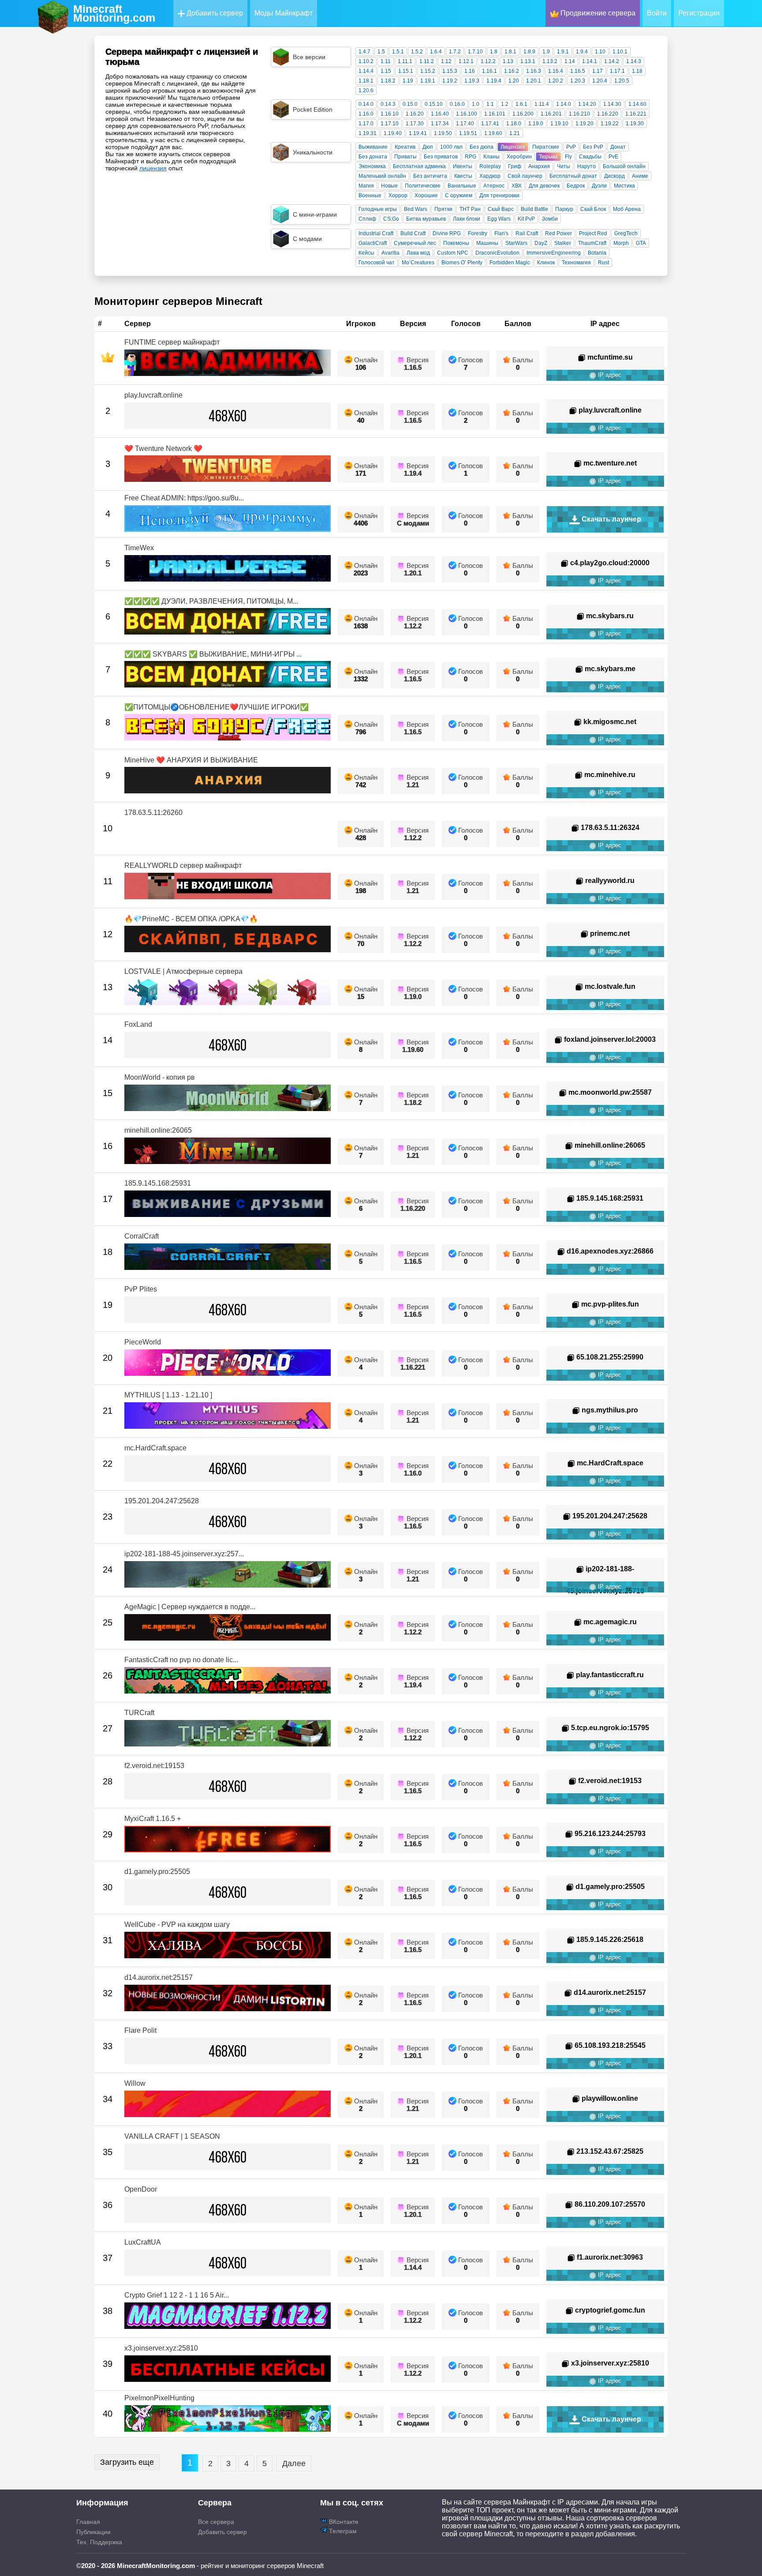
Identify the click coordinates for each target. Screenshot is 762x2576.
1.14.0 (564, 104)
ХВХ (517, 186)
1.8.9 (529, 52)
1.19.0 (536, 124)
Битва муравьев (426, 219)
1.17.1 (617, 71)
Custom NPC (453, 253)
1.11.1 (405, 61)
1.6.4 (436, 52)
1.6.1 (521, 104)
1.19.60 (493, 133)
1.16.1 (489, 71)
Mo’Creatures (418, 263)
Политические (423, 186)
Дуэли (599, 186)
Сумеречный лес (415, 243)
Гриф (515, 166)
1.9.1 (563, 52)
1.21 (515, 133)
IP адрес (609, 375)
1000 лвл (451, 147)
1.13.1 (528, 61)
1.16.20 (415, 114)
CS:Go (391, 219)
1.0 (476, 104)
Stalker (563, 243)
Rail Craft (527, 233)
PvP (571, 147)
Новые (389, 186)
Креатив (405, 147)
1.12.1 (466, 61)
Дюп (428, 147)
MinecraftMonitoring (114, 13)
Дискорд (614, 176)
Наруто (586, 166)
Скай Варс (501, 209)
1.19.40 (393, 133)
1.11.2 (427, 61)
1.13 (508, 61)
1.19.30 (635, 124)
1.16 (470, 71)
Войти (657, 13)
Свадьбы (590, 157)
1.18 (637, 71)
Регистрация (699, 13)
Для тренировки (499, 195)
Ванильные (462, 186)
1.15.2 (428, 71)
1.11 (386, 61)
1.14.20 (587, 104)
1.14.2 (612, 61)
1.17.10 (390, 124)
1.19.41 (418, 133)
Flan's (501, 233)
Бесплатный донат (573, 176)
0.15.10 (434, 104)
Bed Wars (416, 209)
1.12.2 (488, 61)
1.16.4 (556, 71)
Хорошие (426, 195)
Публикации (93, 2532)
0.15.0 (410, 104)
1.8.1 (510, 52)
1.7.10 (475, 52)
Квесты (463, 176)
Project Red (593, 233)
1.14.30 (612, 104)
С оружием (459, 195)
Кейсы (366, 253)
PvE (613, 157)
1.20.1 (534, 81)
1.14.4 (366, 71)
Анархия (539, 166)
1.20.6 (366, 90)
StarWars (516, 243)
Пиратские (546, 147)
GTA (641, 243)
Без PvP (593, 147)
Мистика (624, 186)
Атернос (494, 186)
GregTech (626, 233)
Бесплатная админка (419, 166)
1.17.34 (440, 124)
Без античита (430, 176)
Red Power (558, 233)
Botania (597, 253)
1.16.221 (636, 114)
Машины (487, 243)
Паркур (564, 209)
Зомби (550, 219)
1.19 (408, 81)
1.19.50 (443, 133)
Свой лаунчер (525, 176)
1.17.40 (465, 124)
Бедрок (576, 186)
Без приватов (441, 157)
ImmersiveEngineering (554, 253)
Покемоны (456, 243)
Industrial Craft (376, 233)
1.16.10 (390, 114)
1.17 (598, 71)
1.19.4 (494, 81)
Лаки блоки (467, 219)
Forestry (478, 233)
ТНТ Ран (470, 209)
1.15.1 (406, 71)
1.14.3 (634, 61)
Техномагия (576, 263)
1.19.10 (559, 124)
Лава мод (418, 253)
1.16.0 (366, 114)
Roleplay (490, 166)
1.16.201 (551, 114)
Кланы (491, 157)
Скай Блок (593, 209)
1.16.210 (579, 114)
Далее (294, 2463)
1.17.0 (366, 124)
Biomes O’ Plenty (462, 263)
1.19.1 (428, 81)
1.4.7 (364, 52)
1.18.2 (388, 81)
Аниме (640, 176)
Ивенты (463, 166)
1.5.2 (417, 52)
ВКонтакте (343, 2522)
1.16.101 (495, 114)
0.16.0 (457, 104)
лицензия (153, 168)
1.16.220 (608, 114)
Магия (366, 186)
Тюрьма (548, 157)
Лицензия (513, 147)
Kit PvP (526, 219)
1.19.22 (610, 124)
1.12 (446, 61)
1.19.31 (368, 133)
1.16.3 (534, 71)
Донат (618, 147)
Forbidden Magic (510, 263)
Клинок (546, 263)
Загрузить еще (127, 2462)
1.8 (494, 52)
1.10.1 (620, 52)
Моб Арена (627, 209)
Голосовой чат (377, 263)
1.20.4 (600, 81)
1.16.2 (512, 71)
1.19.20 (585, 124)
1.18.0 (514, 124)
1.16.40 (440, 114)
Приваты (405, 157)
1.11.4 (542, 104)
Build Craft (413, 233)
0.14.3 (388, 104)
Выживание (373, 147)
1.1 (490, 104)
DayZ (541, 243)
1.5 (381, 52)
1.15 (386, 71)
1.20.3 (578, 81)
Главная (88, 2522)
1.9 (546, 52)
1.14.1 (590, 61)
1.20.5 (622, 81)
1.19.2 (450, 81)
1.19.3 (472, 81)
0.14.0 (366, 104)
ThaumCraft (592, 243)
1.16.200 (523, 114)
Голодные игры (378, 209)
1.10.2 (366, 61)
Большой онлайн (624, 166)
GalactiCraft (373, 243)
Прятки (443, 209)
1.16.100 (467, 114)
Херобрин (519, 157)
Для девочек (544, 186)
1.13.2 (550, 61)
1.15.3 (450, 71)
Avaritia (390, 253)
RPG (471, 157)
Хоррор (398, 195)
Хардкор (490, 176)
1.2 (505, 104)
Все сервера (216, 2522)
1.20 (514, 81)
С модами (413, 523)
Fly (568, 157)
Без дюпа (482, 147)
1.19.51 (468, 133)
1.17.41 (490, 124)
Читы (564, 166)
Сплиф (367, 219)
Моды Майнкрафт (284, 13)
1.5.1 (398, 52)
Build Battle (534, 209)
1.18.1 (366, 81)
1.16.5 (578, 71)
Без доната (373, 157)
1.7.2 (455, 52)
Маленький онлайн (382, 176)
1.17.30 (415, 124)
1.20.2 (556, 81)
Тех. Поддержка (99, 2542)
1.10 (600, 52)
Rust (603, 263)
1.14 (570, 61)
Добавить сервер (214, 13)
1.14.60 (637, 104)
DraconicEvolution (497, 253)
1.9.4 (582, 52)
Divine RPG (447, 233)
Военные (370, 195)
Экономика (372, 166)
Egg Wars (499, 219)
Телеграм (342, 2531)
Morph (621, 243)
